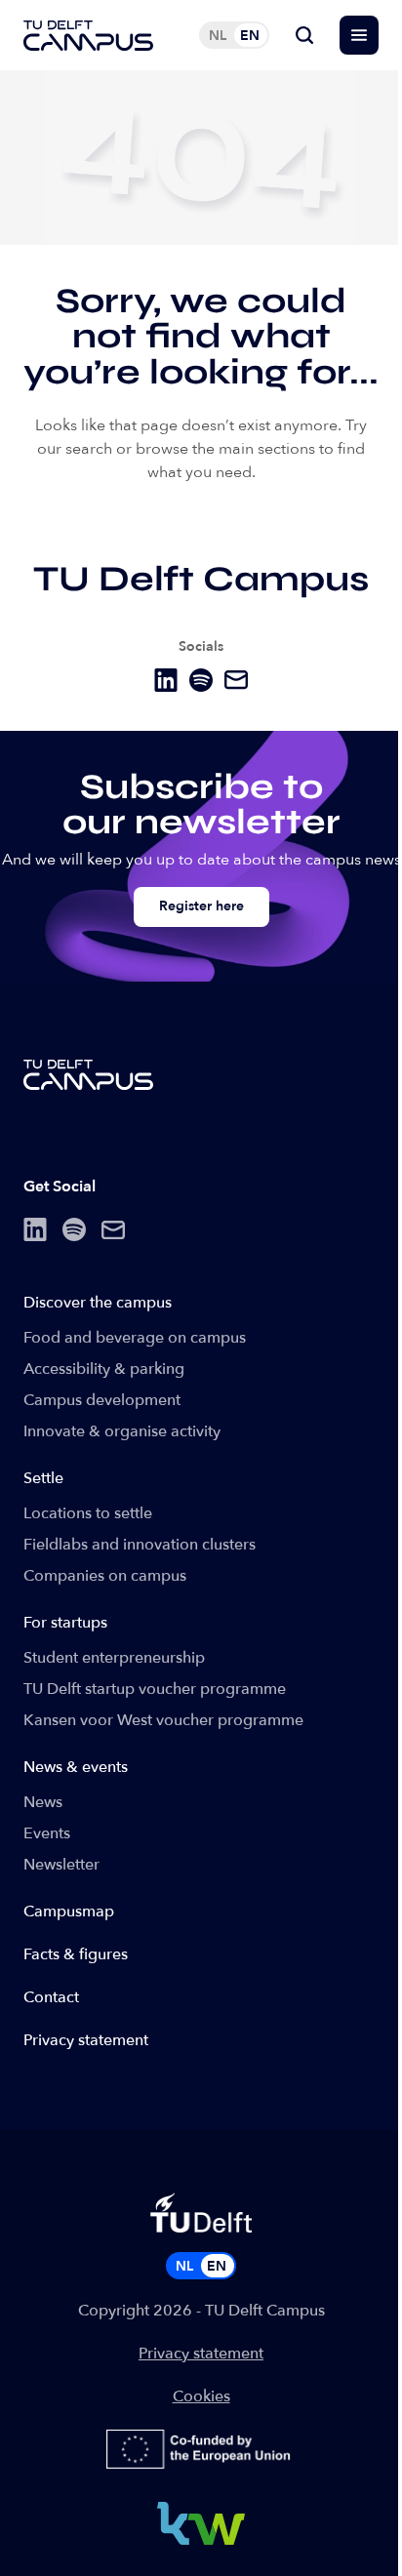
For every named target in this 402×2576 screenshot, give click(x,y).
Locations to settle (88, 1513)
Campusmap (69, 1912)
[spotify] (201, 680)
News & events (76, 1767)
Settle (43, 1478)
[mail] (236, 680)
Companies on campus (105, 1576)
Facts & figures (76, 1954)
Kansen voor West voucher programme (163, 1720)
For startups (65, 1623)
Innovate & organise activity (122, 1431)
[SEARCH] (304, 35)
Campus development (102, 1400)
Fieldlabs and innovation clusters (140, 1545)
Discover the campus (98, 1303)
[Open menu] (359, 35)
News (43, 1802)
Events (47, 1833)
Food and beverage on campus (135, 1338)
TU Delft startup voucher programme (155, 1689)
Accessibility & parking (104, 1369)
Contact (51, 1997)
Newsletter (61, 1865)
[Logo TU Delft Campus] (88, 36)
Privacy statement (86, 2040)
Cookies (201, 2396)
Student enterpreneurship (114, 1658)
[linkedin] (166, 680)
